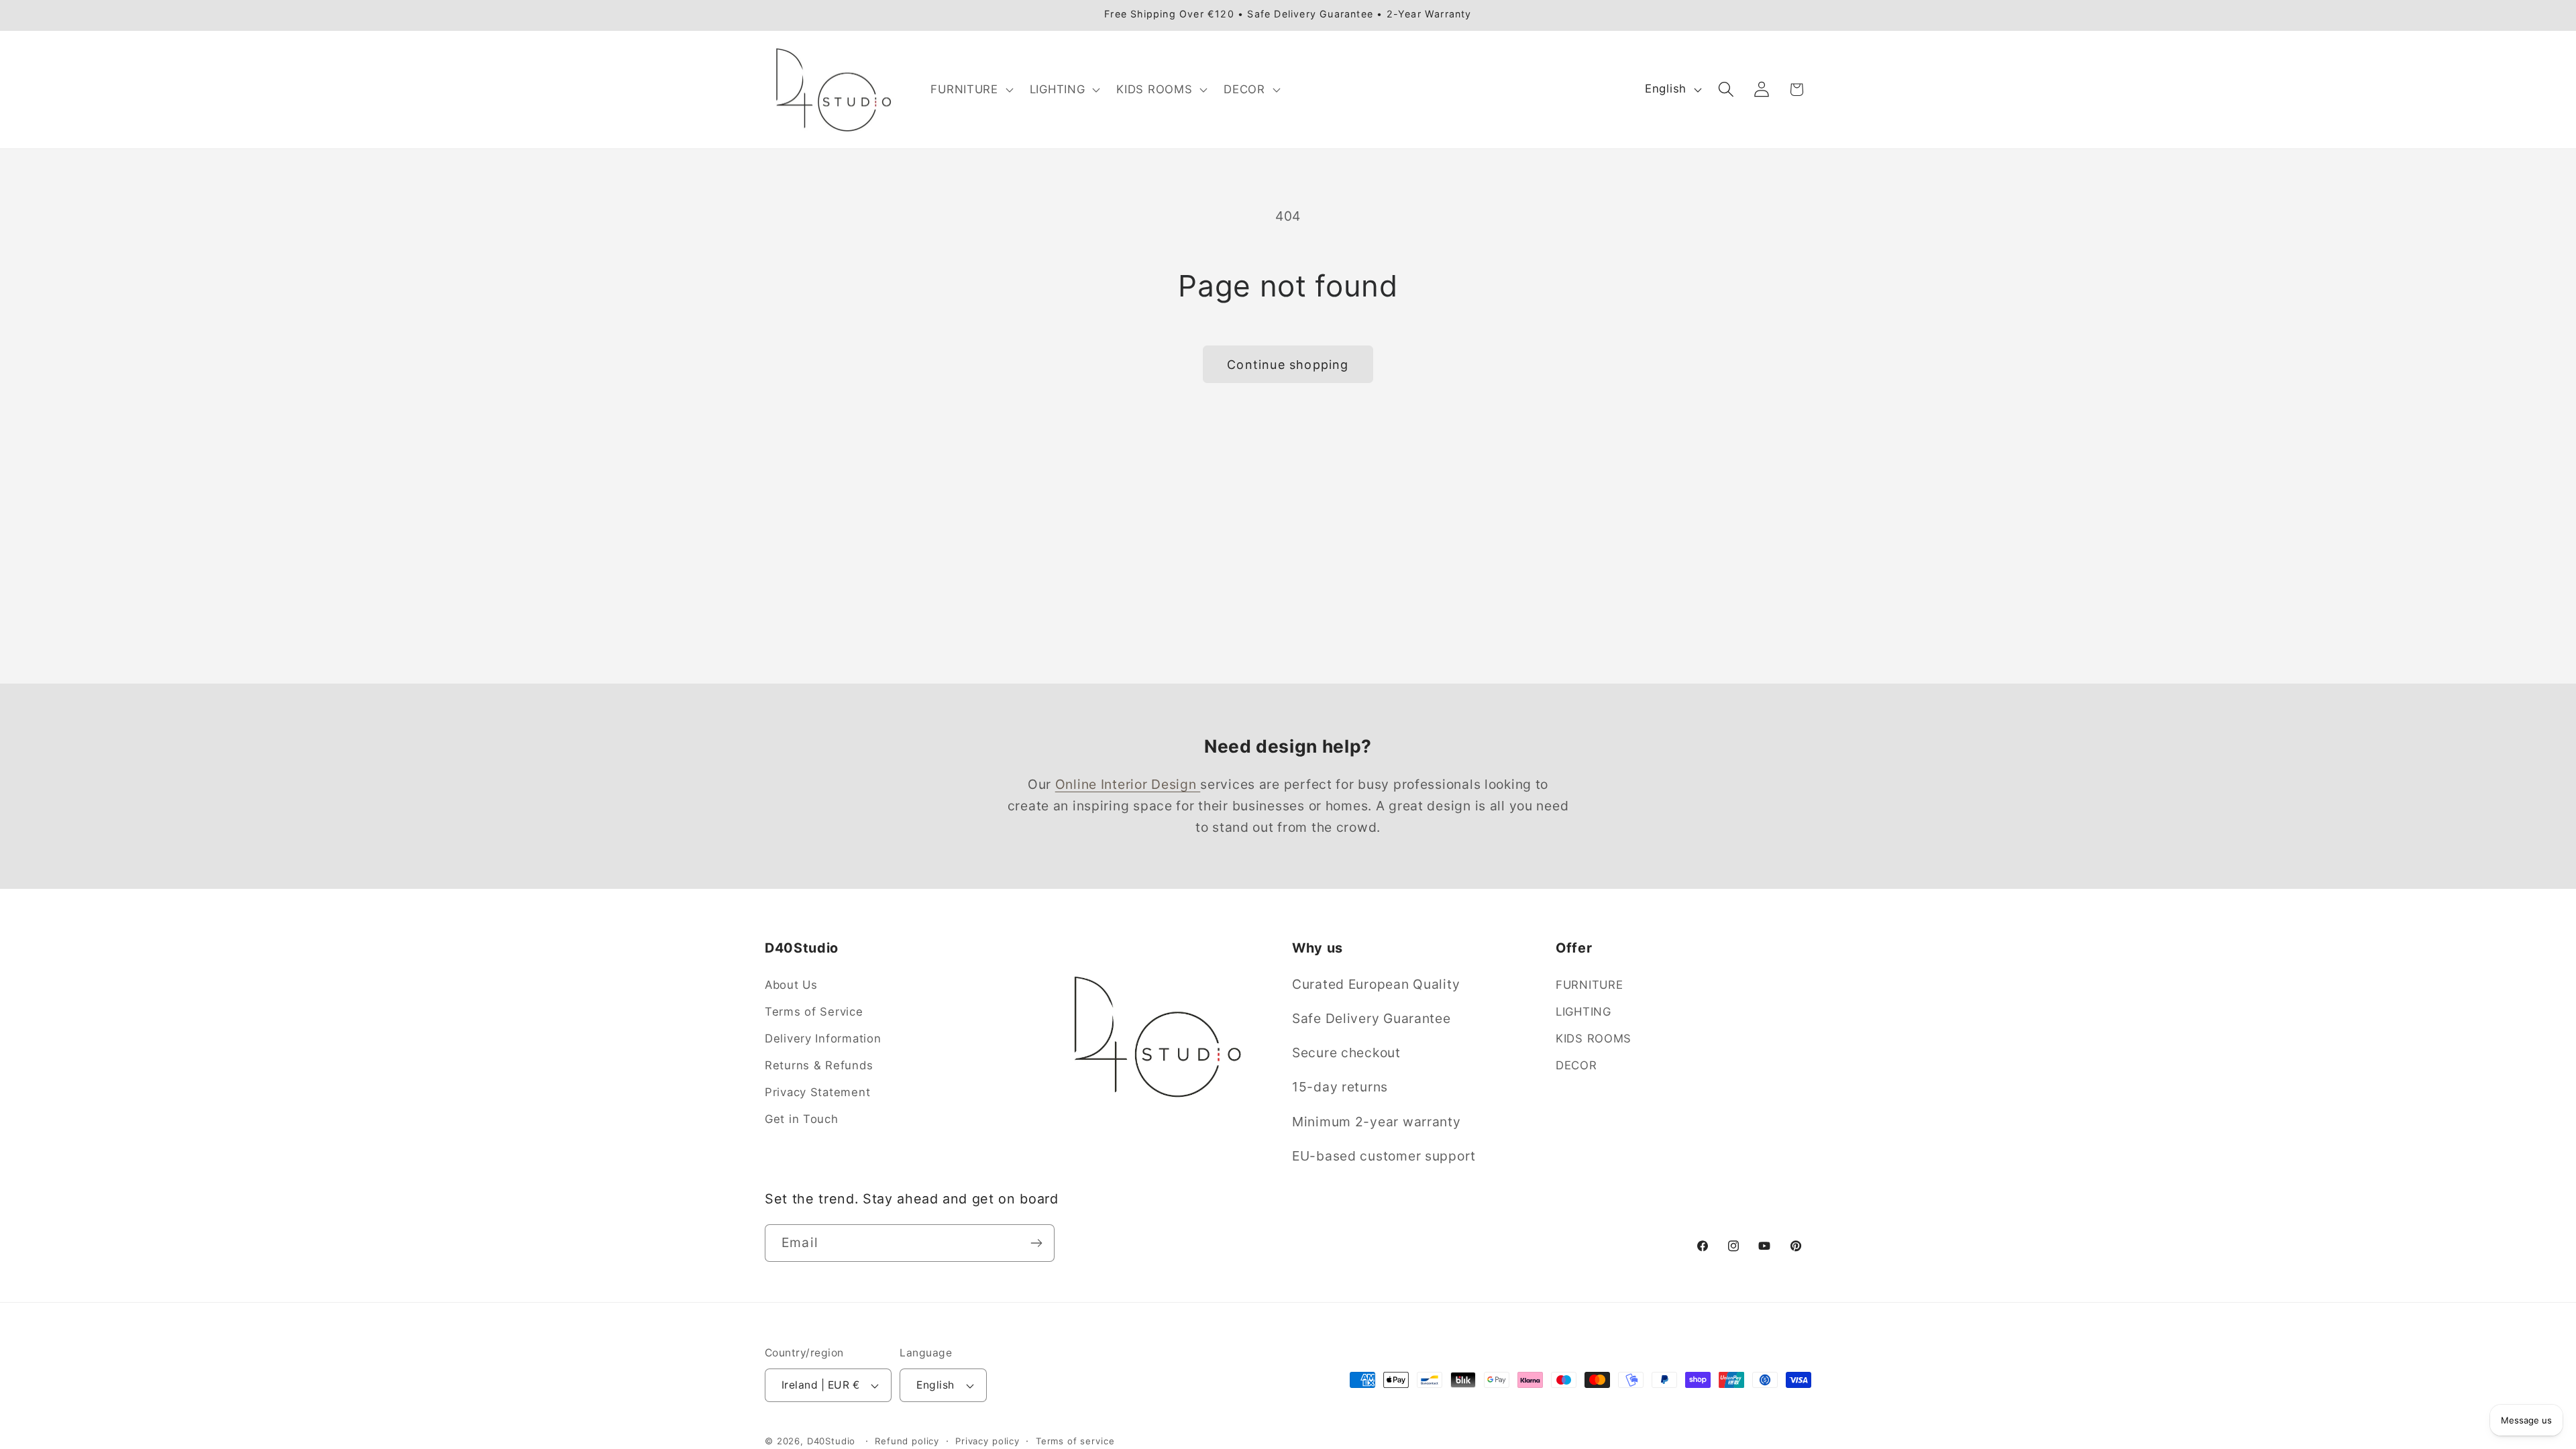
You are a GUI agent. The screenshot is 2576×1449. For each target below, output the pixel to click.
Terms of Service (814, 1012)
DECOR (1576, 1065)
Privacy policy (987, 1441)
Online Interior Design (1128, 784)
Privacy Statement (817, 1092)
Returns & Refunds (819, 1065)
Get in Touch (802, 1119)
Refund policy (907, 1441)
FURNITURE (1589, 985)
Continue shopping (1288, 365)
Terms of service (1075, 1441)
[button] (970, 89)
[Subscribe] (1036, 1243)
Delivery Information (823, 1038)
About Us (791, 985)
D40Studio (831, 1441)
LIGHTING (1584, 1012)
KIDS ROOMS (1594, 1038)
